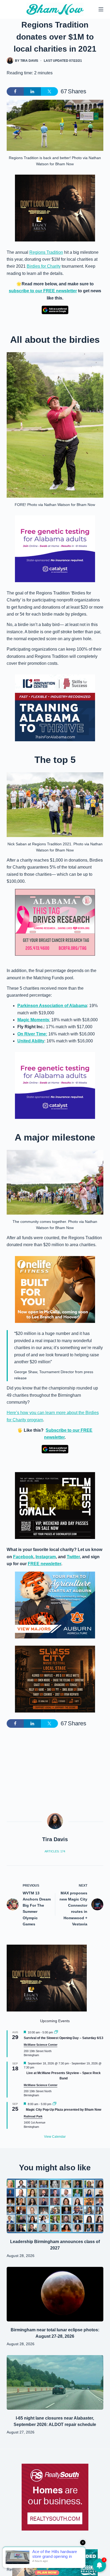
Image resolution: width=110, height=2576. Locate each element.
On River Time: (32, 1034)
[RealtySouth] (55, 2497)
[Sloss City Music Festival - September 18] (55, 1679)
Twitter (73, 1557)
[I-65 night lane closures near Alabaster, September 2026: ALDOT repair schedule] (55, 2382)
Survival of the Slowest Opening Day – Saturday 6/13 (64, 2038)
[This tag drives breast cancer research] (55, 922)
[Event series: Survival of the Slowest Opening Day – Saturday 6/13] (56, 2032)
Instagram (46, 1557)
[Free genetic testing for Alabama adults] (55, 548)
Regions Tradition (46, 252)
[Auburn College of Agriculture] (55, 1605)
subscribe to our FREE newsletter (43, 291)
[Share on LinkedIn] (32, 91)
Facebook (23, 1557)
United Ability (31, 1041)
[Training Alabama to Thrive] (55, 707)
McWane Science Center (41, 2045)
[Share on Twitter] (49, 91)
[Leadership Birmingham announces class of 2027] (55, 2206)
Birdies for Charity (44, 266)
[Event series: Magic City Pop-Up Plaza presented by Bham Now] (54, 2104)
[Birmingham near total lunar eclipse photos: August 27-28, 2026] (55, 2294)
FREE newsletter (44, 1564)
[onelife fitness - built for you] (55, 1289)
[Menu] (101, 9)
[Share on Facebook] (15, 91)
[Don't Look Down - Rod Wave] (55, 208)
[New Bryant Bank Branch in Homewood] (55, 2562)
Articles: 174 (55, 1851)
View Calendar (55, 2137)
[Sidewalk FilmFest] (55, 1505)
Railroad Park (33, 2116)
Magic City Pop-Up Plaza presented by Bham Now (64, 2110)
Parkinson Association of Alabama (52, 1006)
